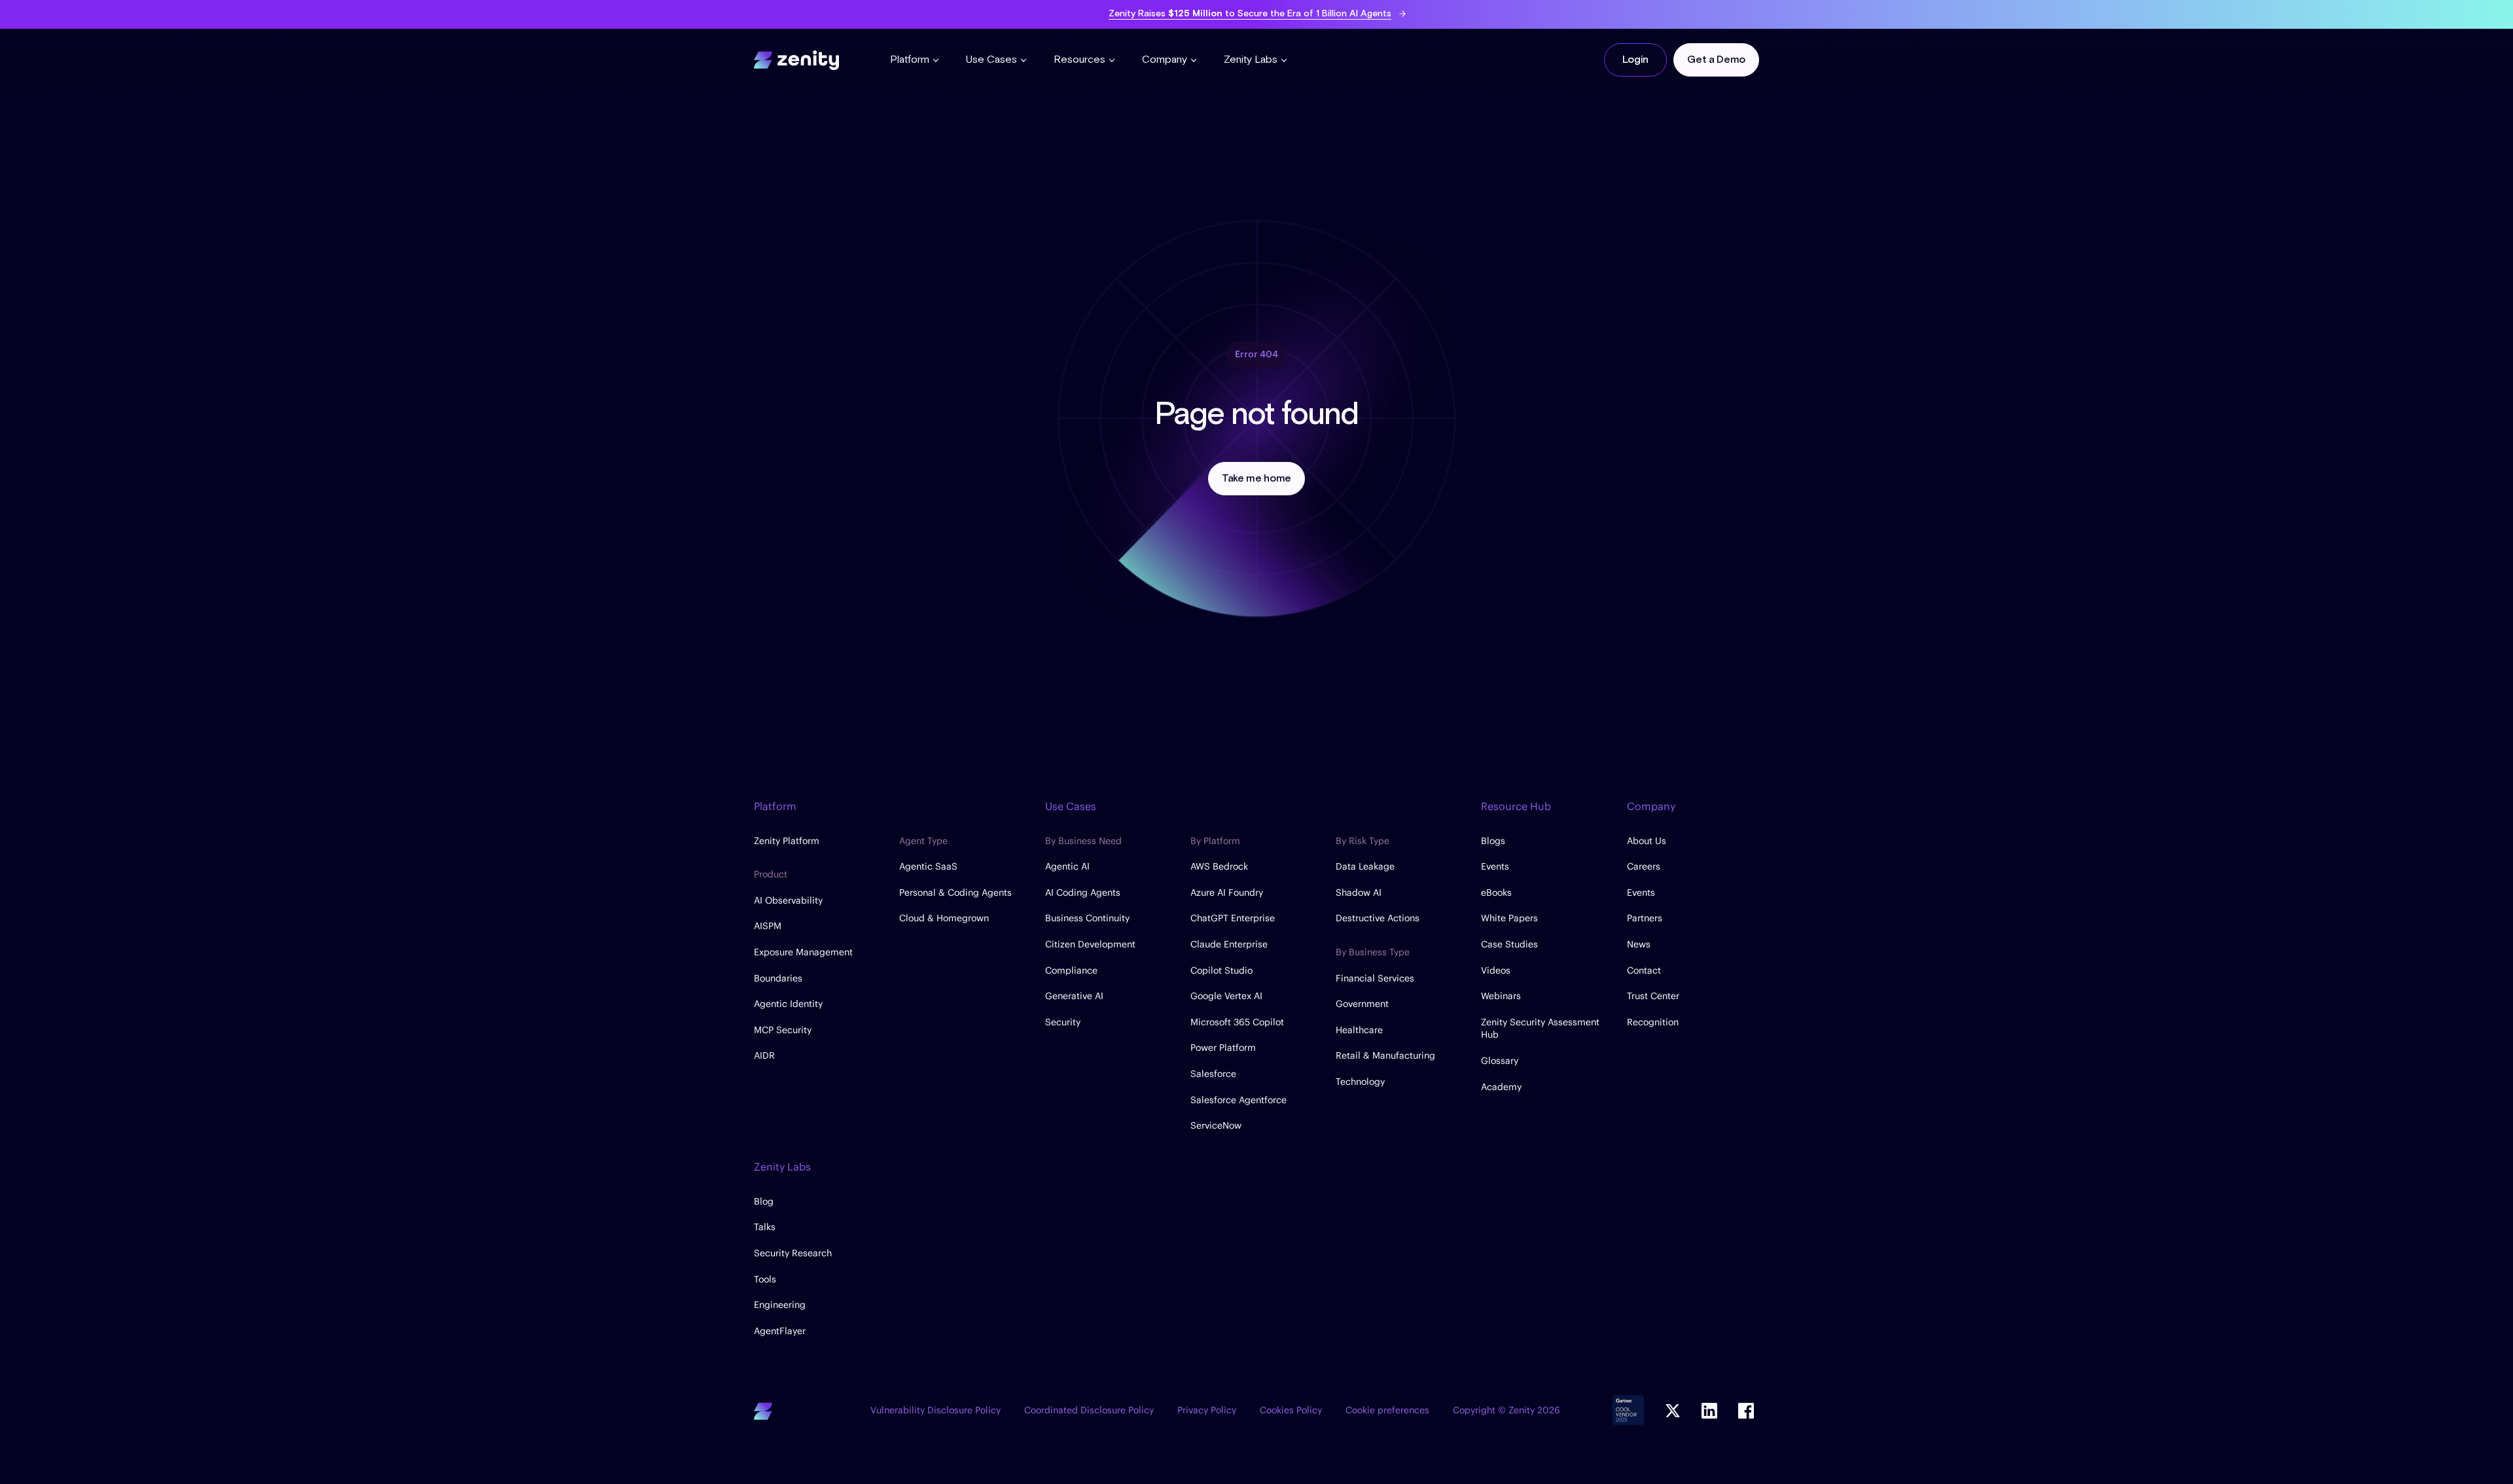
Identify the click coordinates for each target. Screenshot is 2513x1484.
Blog (764, 1201)
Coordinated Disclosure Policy (1089, 1410)
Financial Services (1375, 978)
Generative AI (1074, 996)
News (1639, 944)
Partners (1645, 918)
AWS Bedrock (1219, 866)
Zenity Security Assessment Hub (1540, 1029)
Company (1165, 60)
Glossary (1500, 1061)
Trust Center (1653, 996)
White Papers (1509, 918)
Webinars (1501, 996)
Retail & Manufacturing (1385, 1055)
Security (1063, 1022)
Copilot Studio (1221, 970)
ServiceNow (1216, 1125)
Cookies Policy (1291, 1410)
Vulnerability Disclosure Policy (936, 1410)
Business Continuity (1087, 918)
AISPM (768, 926)
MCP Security (783, 1030)
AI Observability (788, 900)
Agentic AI (1067, 866)
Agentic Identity (788, 1004)
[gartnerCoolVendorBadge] (1628, 1411)
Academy (1501, 1087)
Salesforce (1213, 1074)
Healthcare (1359, 1030)
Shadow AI (1359, 892)
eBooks (1496, 892)
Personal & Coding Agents (955, 892)
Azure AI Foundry (1227, 892)
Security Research (793, 1253)
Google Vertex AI (1226, 996)
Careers (1644, 866)
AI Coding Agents (1083, 892)
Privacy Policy (1207, 1410)
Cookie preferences (1387, 1410)
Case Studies (1509, 944)
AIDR (764, 1055)
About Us (1647, 841)
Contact (1644, 970)
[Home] (796, 58)
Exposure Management (803, 952)
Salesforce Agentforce (1239, 1100)
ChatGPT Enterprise (1233, 918)
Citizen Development (1090, 944)
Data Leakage (1365, 866)
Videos (1496, 970)
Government (1362, 1004)
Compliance (1071, 970)
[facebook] (1746, 1411)
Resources (1079, 60)
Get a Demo (1716, 60)
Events (1495, 866)
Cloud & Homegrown (944, 918)
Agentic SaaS (928, 866)
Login (1635, 60)
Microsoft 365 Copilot (1237, 1022)
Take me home (1256, 479)
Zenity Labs (1251, 60)
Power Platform (1223, 1048)
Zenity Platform (787, 841)
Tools (765, 1279)
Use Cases (991, 60)
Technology (1360, 1082)
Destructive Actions (1378, 918)
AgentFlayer (780, 1331)
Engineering (780, 1305)
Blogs (1493, 841)
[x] (1673, 1411)
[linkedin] (1709, 1411)
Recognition (1653, 1022)
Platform (910, 60)
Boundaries (778, 978)
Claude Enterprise (1229, 944)
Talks (765, 1227)
